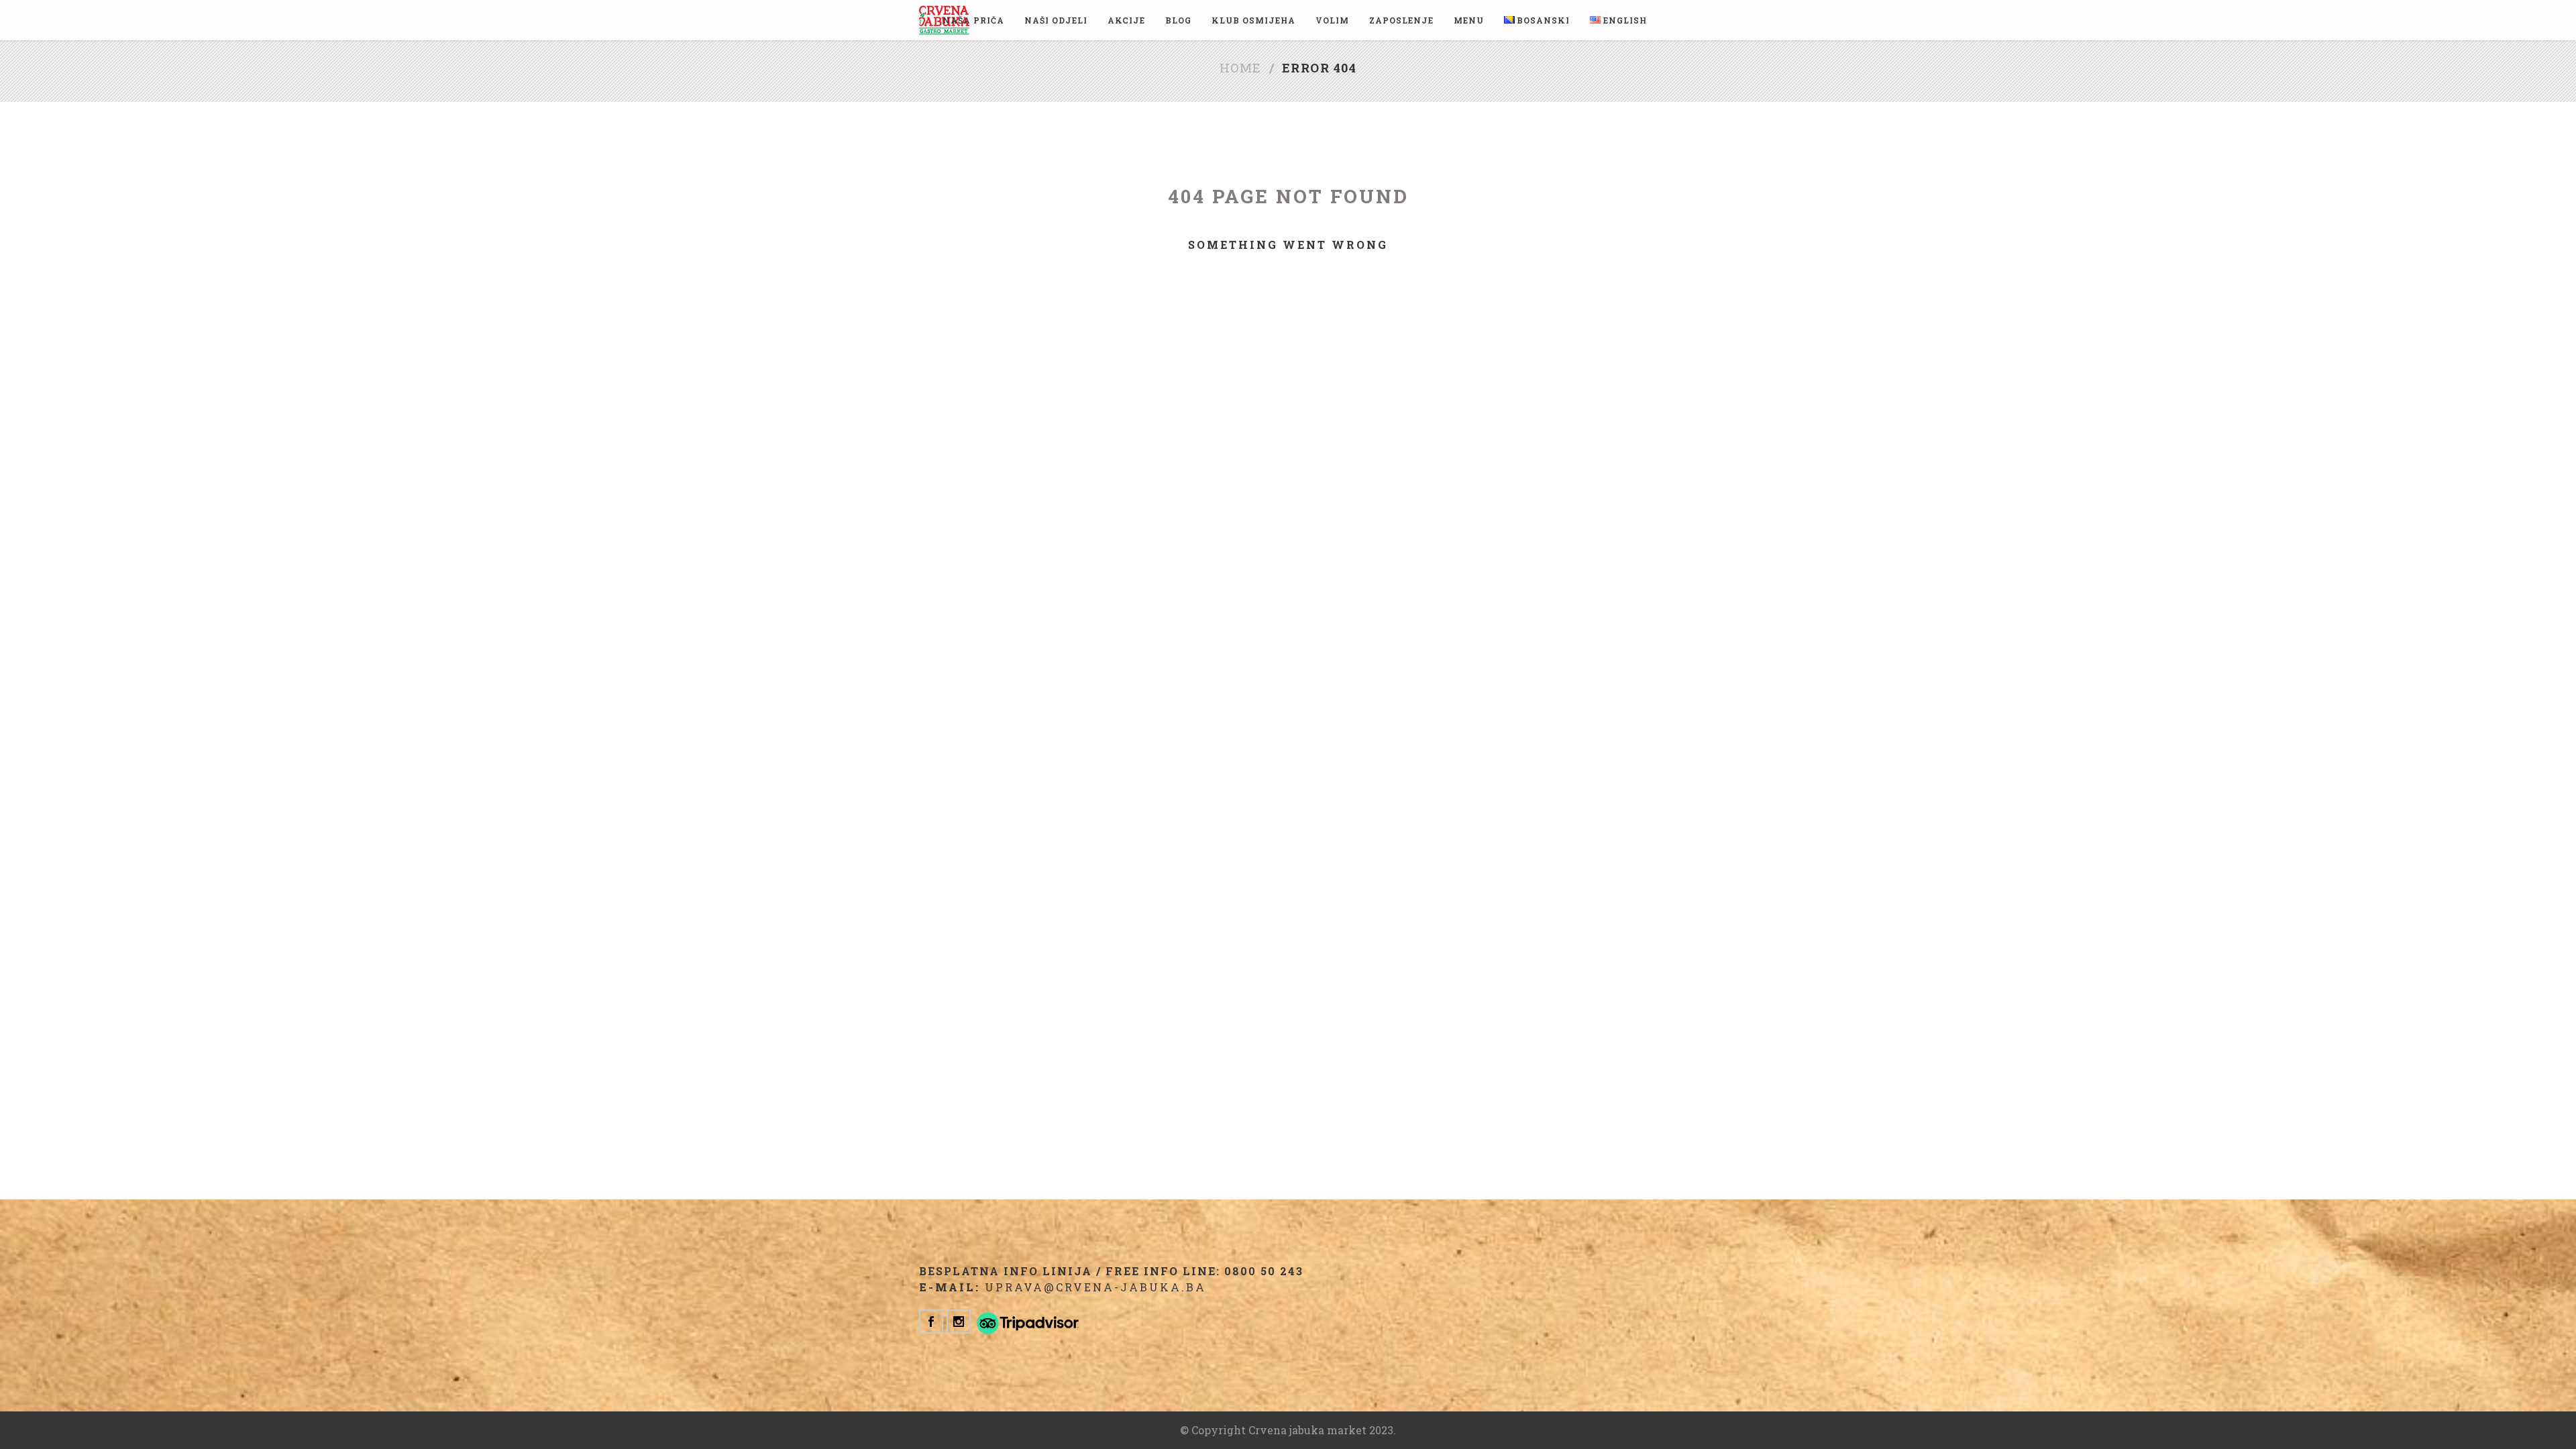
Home (1241, 68)
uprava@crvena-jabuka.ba (1095, 1287)
